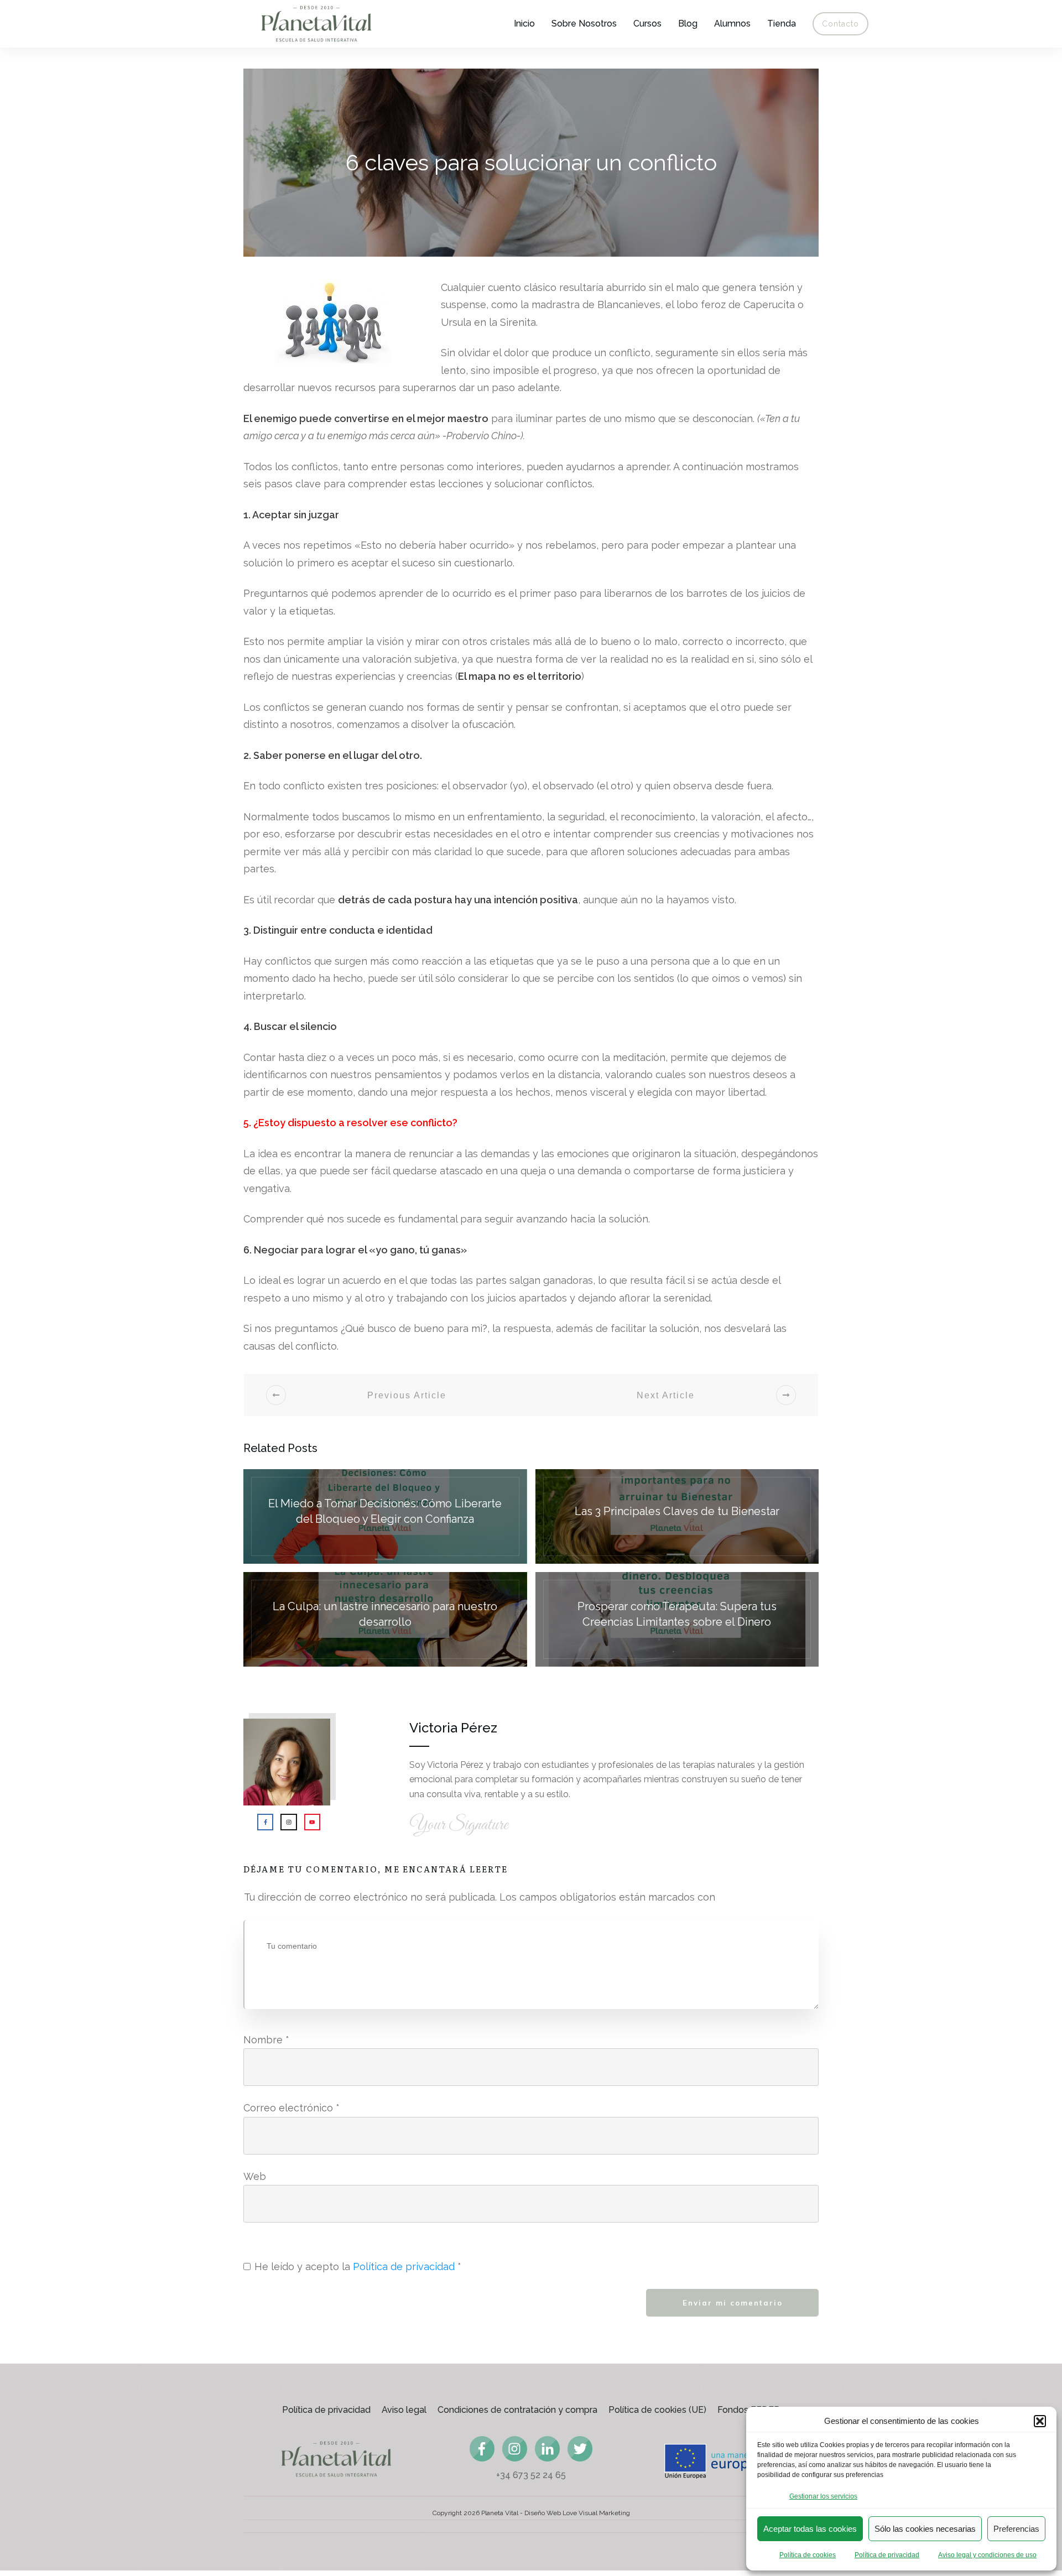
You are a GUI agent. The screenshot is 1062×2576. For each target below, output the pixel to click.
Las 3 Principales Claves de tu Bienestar (677, 1516)
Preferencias (1016, 2529)
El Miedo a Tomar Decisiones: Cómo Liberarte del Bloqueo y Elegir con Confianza (385, 1516)
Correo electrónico (291, 2108)
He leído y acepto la (358, 2267)
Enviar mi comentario (733, 2303)
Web (255, 2176)
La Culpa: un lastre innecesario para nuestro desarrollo (385, 1619)
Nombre (266, 2040)
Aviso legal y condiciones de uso (987, 2555)
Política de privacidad (887, 2555)
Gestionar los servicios (823, 2496)
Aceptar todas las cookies (810, 2529)
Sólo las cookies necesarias (925, 2529)
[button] (1040, 2421)
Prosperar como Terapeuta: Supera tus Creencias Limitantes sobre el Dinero (677, 1619)
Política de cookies (808, 2555)
